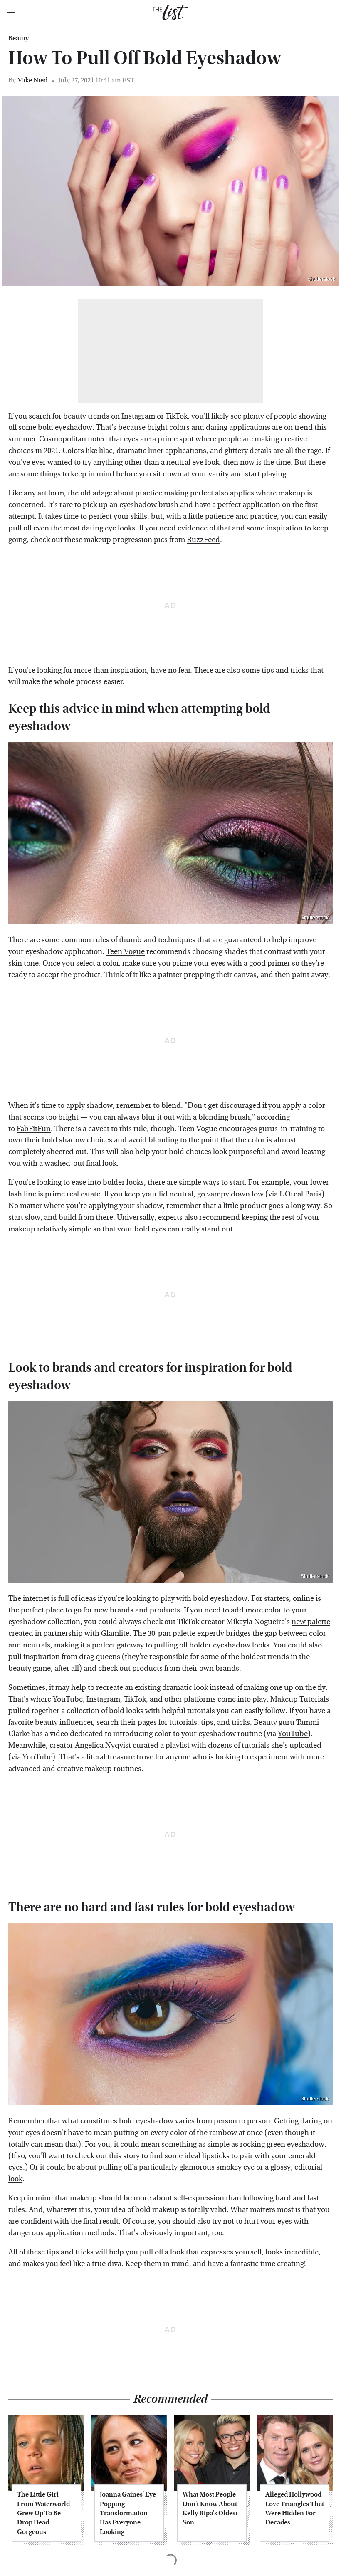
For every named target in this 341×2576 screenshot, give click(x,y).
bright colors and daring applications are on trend (230, 427)
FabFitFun (34, 1129)
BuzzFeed (203, 540)
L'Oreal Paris (300, 1194)
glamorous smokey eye (217, 2167)
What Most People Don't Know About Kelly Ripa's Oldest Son (210, 2508)
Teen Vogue (125, 952)
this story (124, 2156)
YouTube (293, 1734)
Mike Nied (32, 80)
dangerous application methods (61, 2233)
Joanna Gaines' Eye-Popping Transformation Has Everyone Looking (129, 2513)
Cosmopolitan (63, 439)
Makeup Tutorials (300, 1699)
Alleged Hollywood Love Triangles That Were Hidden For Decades (295, 2508)
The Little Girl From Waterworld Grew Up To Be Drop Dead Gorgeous (43, 2513)
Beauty (19, 38)
